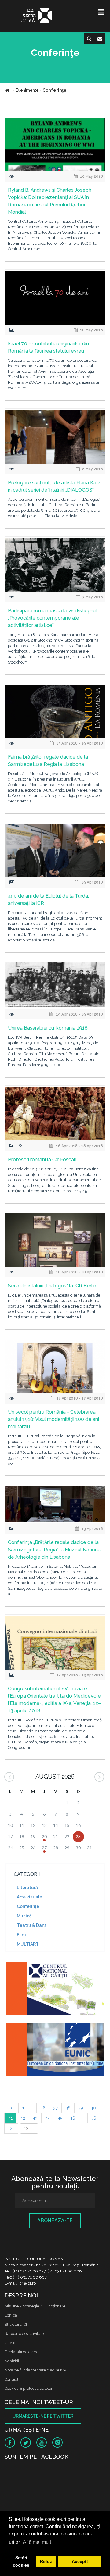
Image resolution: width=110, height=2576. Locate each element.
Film (21, 1935)
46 (73, 2118)
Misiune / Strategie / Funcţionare (35, 2306)
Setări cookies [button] (21, 2561)
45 (60, 2118)
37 (55, 2108)
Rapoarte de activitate (24, 2334)
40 (93, 2108)
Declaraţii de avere (22, 2352)
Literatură (27, 1888)
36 (43, 2108)
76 (94, 2118)
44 (48, 2118)
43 (35, 2118)
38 (68, 2108)
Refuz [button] (46, 2561)
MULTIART (28, 1944)
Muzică (24, 1916)
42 (23, 2118)
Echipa (11, 2315)
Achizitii (12, 2361)
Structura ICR (17, 2324)
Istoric (10, 2343)
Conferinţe (28, 1906)
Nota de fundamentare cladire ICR (35, 2370)
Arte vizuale (29, 1897)
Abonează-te (55, 2220)
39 (81, 2108)
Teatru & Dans (32, 1925)
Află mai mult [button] (37, 2542)
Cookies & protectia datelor (29, 2388)
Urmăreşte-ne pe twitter (43, 2416)
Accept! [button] (80, 2561)
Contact (11, 2379)
